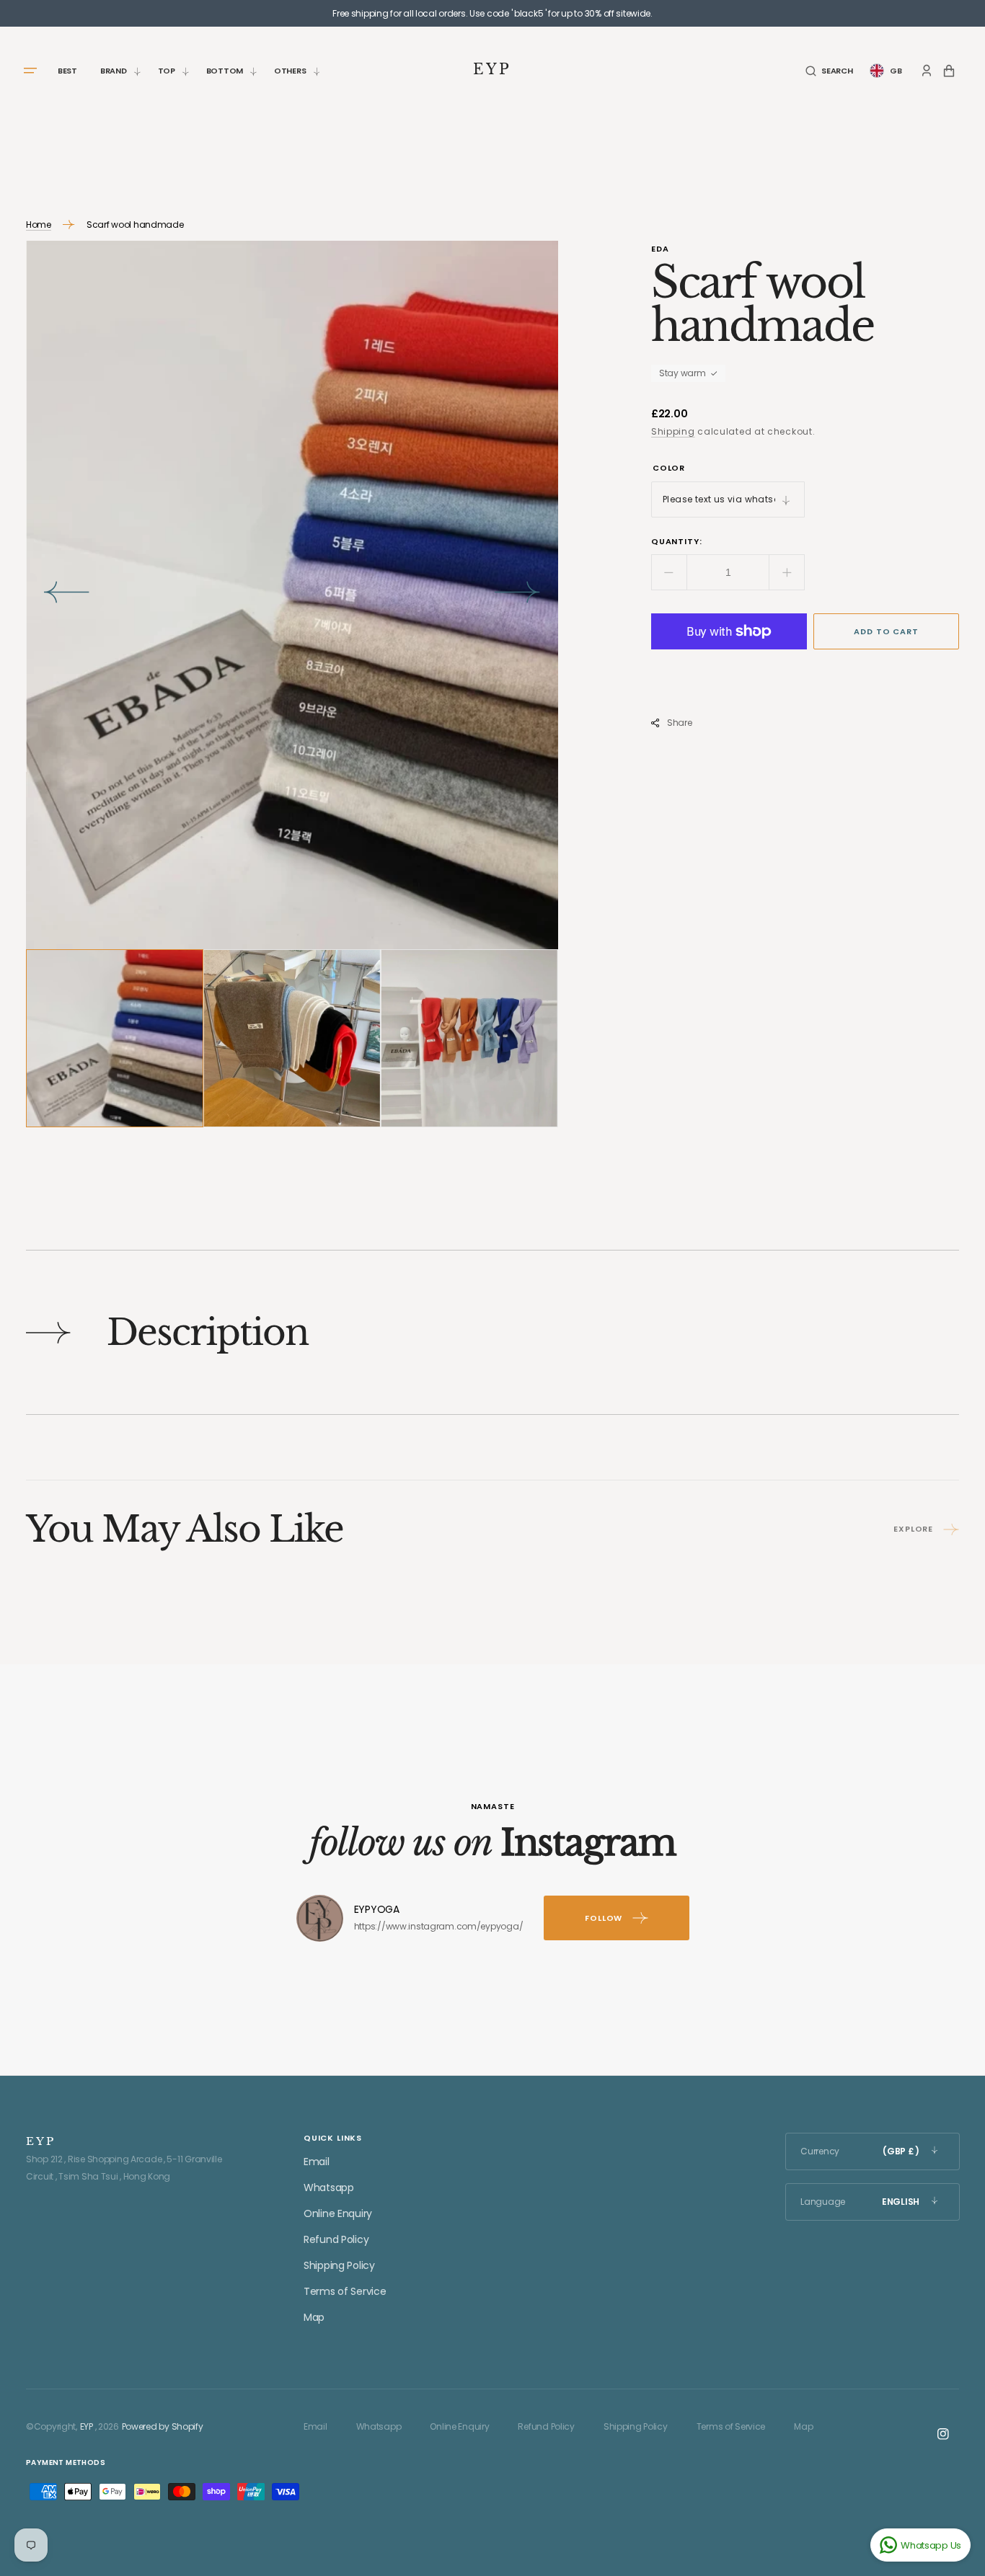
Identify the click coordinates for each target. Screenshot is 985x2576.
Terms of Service (345, 2291)
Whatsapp (329, 2188)
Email (317, 2162)
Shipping (673, 431)
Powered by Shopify (163, 2426)
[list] (292, 595)
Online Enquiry (338, 2213)
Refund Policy (336, 2239)
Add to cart (886, 631)
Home (39, 225)
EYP (87, 2426)
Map (314, 2317)
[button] (829, 71)
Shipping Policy (339, 2265)
